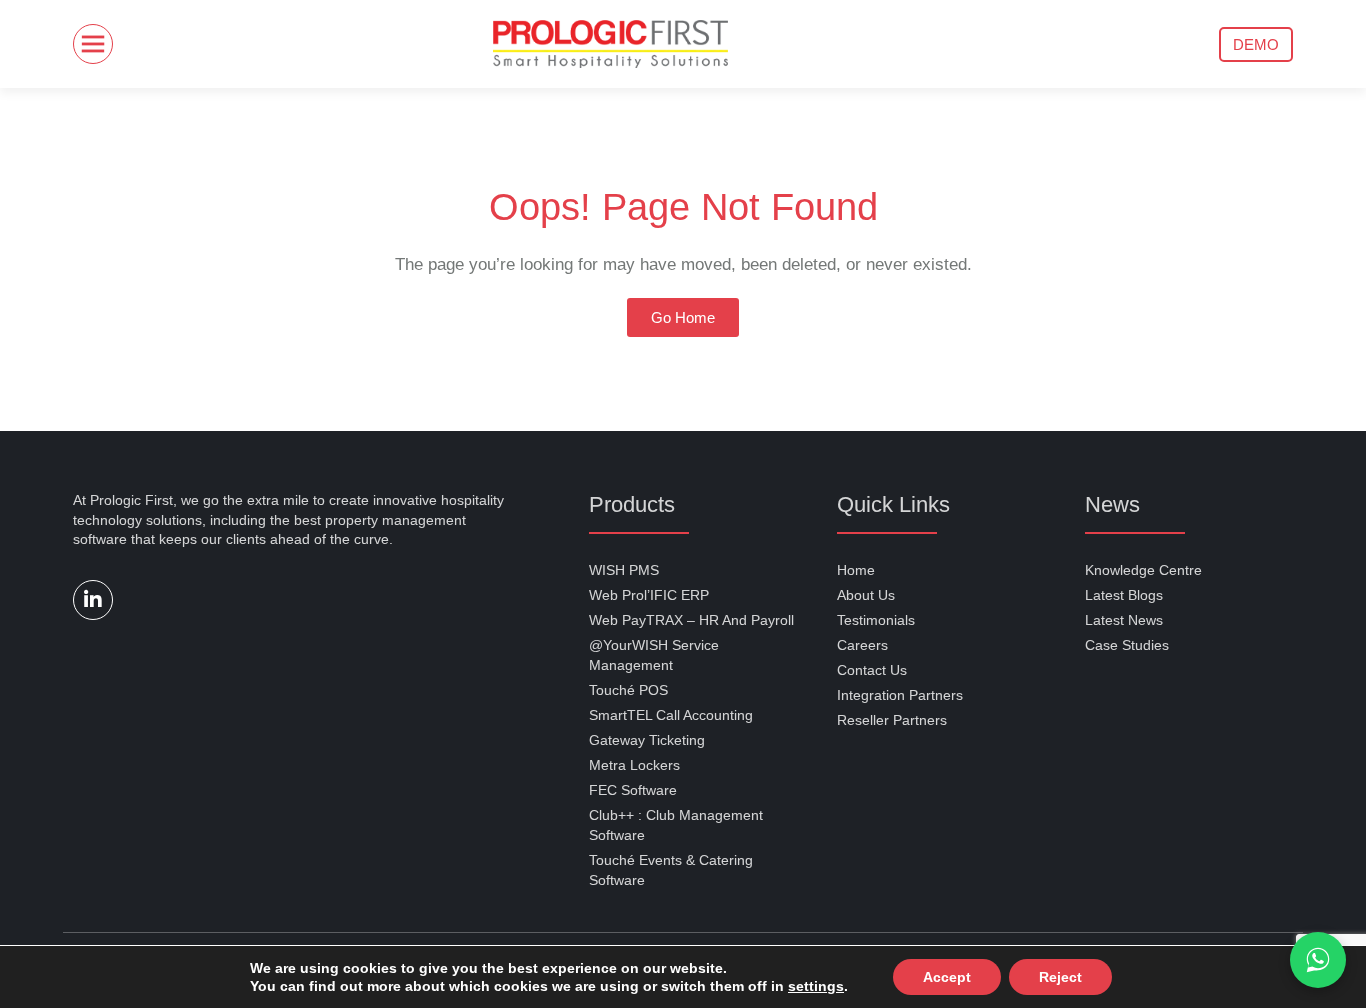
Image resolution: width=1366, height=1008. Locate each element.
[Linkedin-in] (93, 600)
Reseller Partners (892, 720)
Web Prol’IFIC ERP (649, 595)
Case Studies (1127, 645)
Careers (862, 645)
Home (856, 570)
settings (804, 986)
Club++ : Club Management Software (676, 825)
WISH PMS (624, 570)
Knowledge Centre (1143, 570)
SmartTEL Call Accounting (671, 715)
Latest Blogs (1124, 595)
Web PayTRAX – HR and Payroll (691, 620)
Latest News (1124, 620)
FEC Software (633, 790)
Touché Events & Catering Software (671, 870)
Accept (929, 976)
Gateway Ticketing (647, 740)
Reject (1039, 976)
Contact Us (872, 670)
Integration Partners (900, 695)
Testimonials (876, 620)
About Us (866, 595)
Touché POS (628, 690)
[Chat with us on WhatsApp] (1318, 960)
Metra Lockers (634, 765)
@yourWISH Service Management (654, 655)
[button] (1256, 44)
